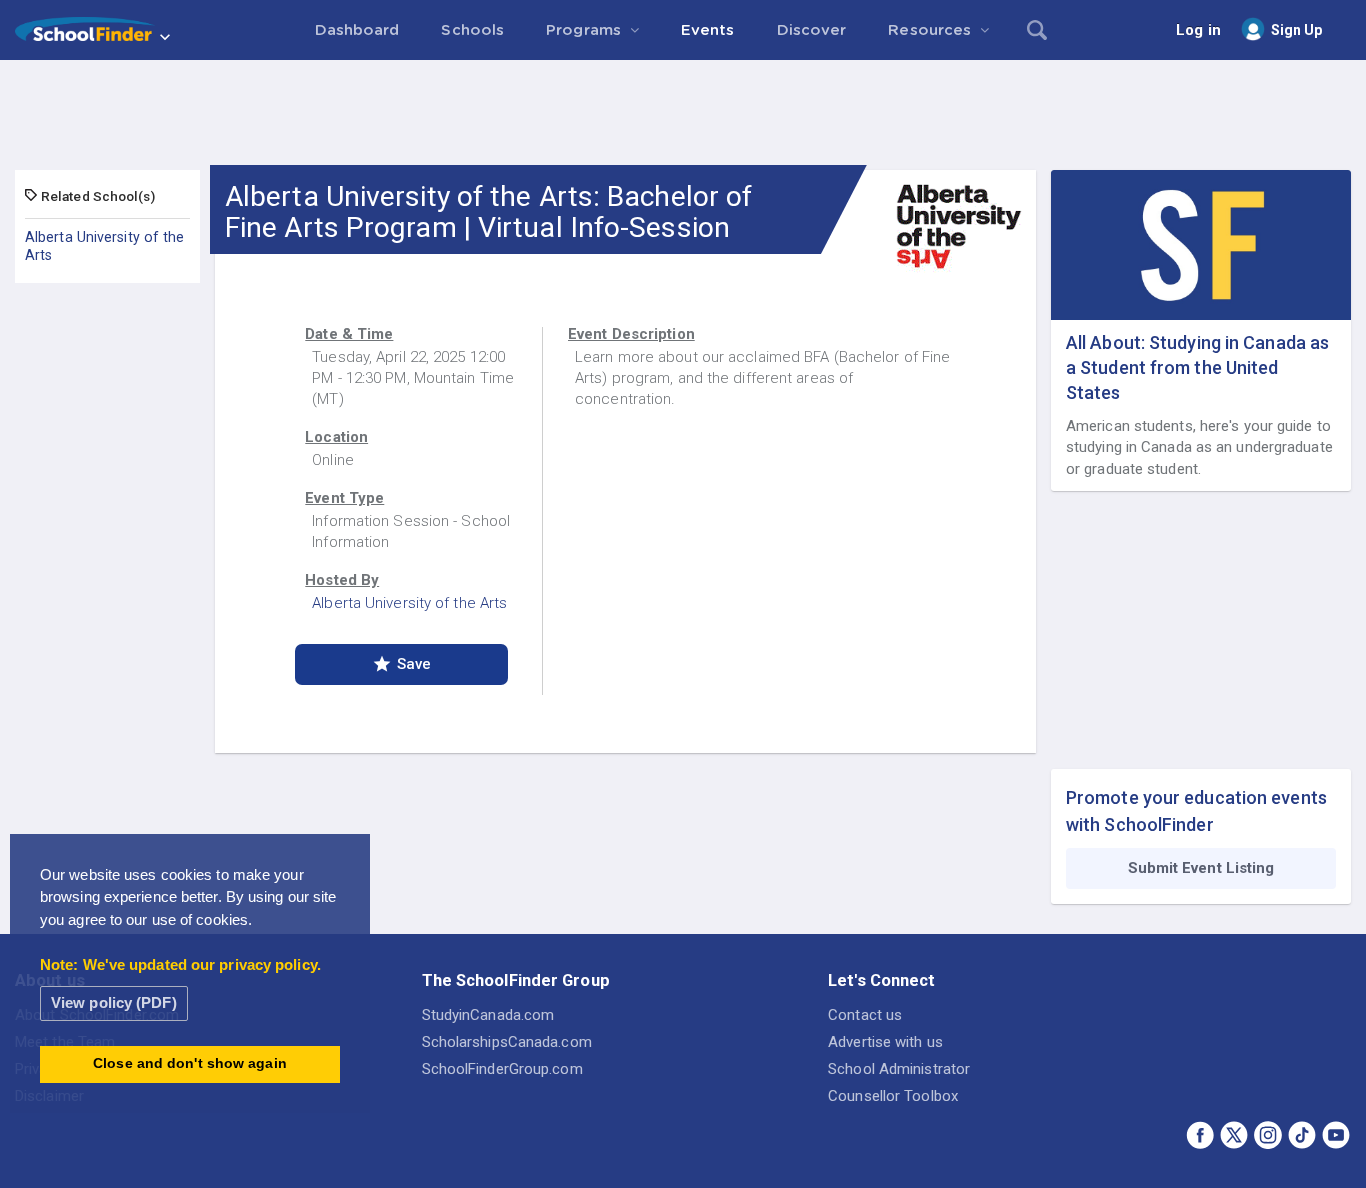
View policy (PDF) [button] (114, 1002)
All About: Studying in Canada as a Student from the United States (1197, 367)
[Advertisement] (683, 115)
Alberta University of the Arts (105, 246)
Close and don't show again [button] (190, 1063)
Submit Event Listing (1201, 868)
